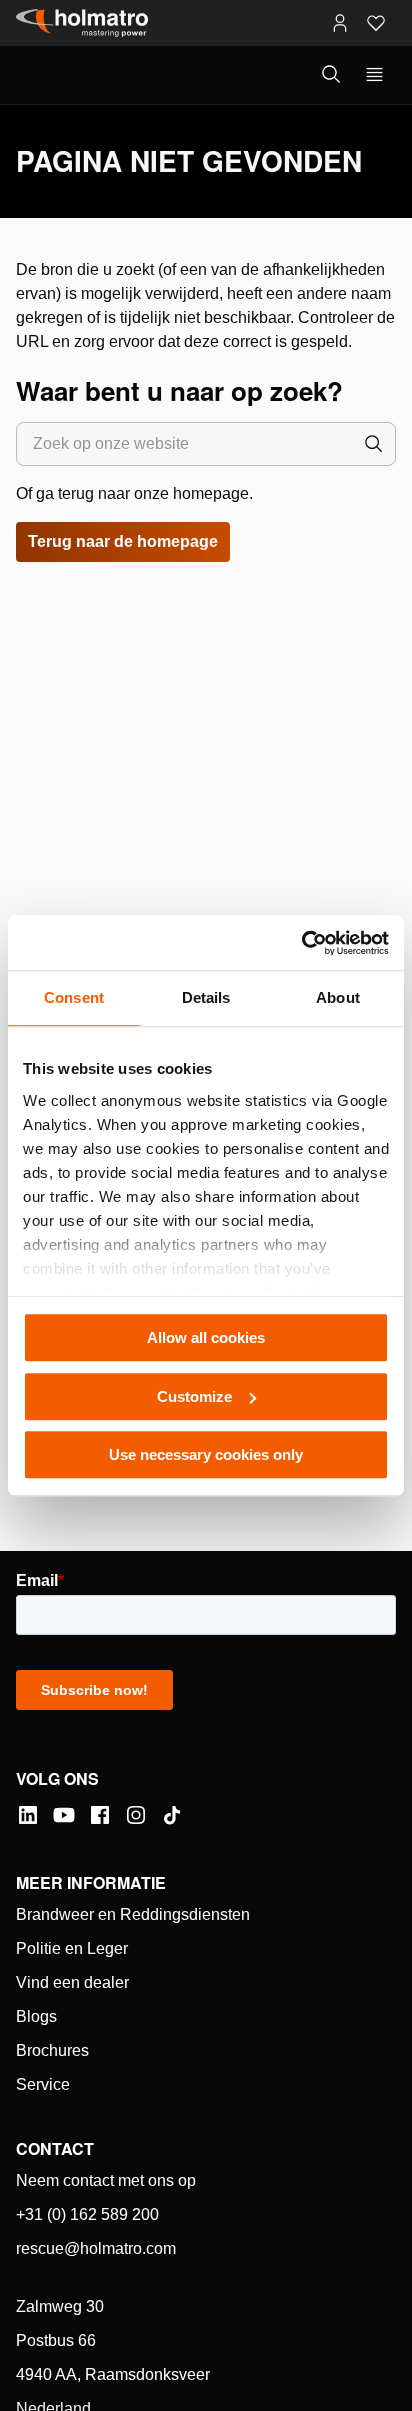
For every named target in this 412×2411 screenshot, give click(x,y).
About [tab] (338, 997)
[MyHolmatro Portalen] (340, 23)
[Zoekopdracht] (374, 444)
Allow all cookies (206, 1337)
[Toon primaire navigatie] (374, 75)
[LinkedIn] (28, 1815)
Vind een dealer (72, 1982)
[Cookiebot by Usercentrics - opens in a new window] (301, 943)
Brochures (52, 2050)
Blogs (36, 2016)
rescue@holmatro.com (96, 2248)
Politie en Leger (72, 1948)
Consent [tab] (74, 997)
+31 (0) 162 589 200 (87, 2214)
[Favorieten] (376, 23)
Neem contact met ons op (106, 2180)
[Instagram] (136, 1815)
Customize (194, 1396)
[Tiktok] (172, 1815)
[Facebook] (100, 1815)
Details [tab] (206, 997)
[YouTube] (64, 1815)
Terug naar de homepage (123, 541)
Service (43, 2084)
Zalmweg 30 (60, 2306)
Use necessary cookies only (206, 1454)
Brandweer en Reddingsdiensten (133, 1914)
